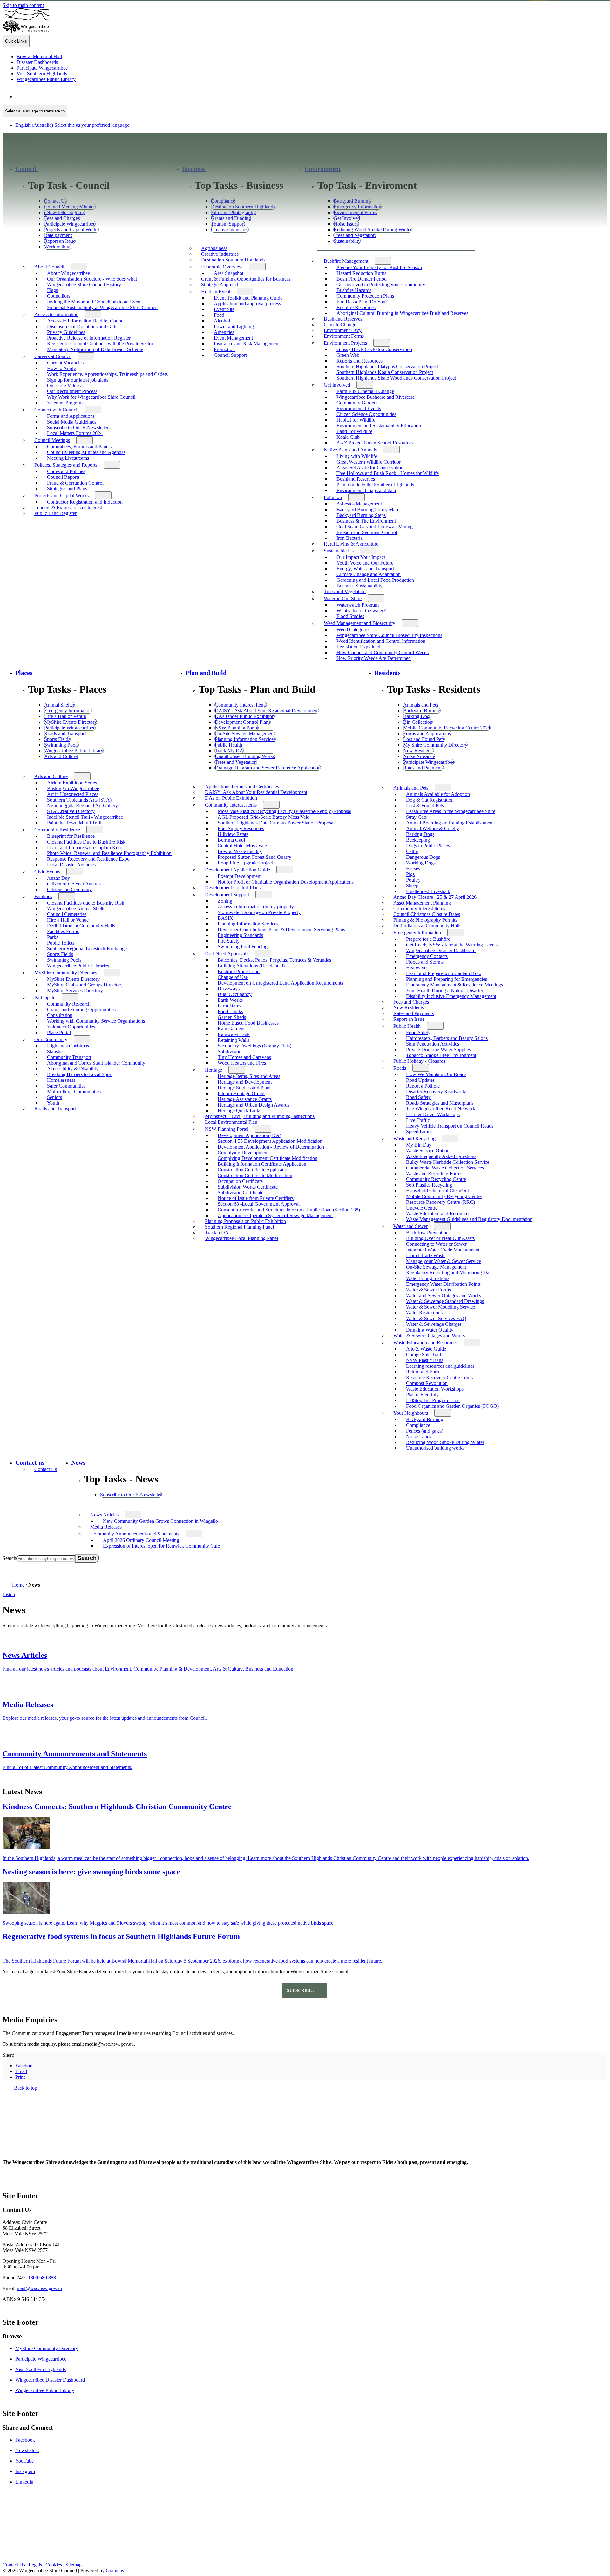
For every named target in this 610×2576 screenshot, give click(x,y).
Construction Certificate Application (254, 1170)
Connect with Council (56, 410)
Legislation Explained (358, 647)
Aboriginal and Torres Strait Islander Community (96, 1063)
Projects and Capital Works (61, 495)
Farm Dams (229, 1006)
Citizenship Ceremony (69, 889)
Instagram (25, 2471)
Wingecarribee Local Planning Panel (241, 1238)
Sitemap (74, 2565)
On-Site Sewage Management (436, 1267)
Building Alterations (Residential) (251, 966)
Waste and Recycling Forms (434, 1173)
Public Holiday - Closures (419, 1061)
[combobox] (35, 111)
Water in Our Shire (343, 598)
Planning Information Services (248, 924)
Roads (400, 1068)
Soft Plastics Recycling (429, 1185)
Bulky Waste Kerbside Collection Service (448, 1162)
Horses (413, 868)
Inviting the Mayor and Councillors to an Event (94, 302)
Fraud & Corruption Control (75, 483)
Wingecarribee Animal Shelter (77, 908)
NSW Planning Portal (227, 1129)
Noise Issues (419, 1437)
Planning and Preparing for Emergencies (447, 979)
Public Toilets (61, 943)
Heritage (213, 1070)
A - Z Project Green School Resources (375, 443)
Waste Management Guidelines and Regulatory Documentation (469, 1219)
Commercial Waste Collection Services (445, 1168)
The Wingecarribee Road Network (441, 1109)
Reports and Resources (359, 361)
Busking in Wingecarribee (73, 788)
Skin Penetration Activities (433, 1044)
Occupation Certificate (240, 1181)
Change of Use (233, 977)
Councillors (59, 296)
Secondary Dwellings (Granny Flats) (254, 1046)
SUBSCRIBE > (301, 1990)
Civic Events (47, 872)
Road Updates (420, 1080)
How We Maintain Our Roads (436, 1074)
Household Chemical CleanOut (437, 1191)
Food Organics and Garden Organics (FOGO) (452, 1406)
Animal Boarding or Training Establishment (450, 823)
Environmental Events (359, 408)
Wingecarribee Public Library (45, 2390)
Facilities (43, 896)
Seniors (54, 1097)
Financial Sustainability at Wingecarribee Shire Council (102, 307)
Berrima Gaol (231, 840)
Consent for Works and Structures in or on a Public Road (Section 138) (289, 1210)
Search (9, 1558)
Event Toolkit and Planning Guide (248, 298)
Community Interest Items (231, 805)
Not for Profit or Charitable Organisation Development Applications (286, 882)
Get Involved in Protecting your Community (381, 285)
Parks (53, 937)
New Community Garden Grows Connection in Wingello (160, 1521)
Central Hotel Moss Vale (242, 846)
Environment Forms (344, 336)
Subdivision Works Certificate (248, 1187)
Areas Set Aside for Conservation (370, 468)
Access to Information (56, 314)
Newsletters (27, 2450)
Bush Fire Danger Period (362, 279)
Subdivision (230, 1051)
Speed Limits (419, 1132)
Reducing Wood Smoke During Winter (445, 1442)
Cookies (54, 2565)
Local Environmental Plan (231, 1122)
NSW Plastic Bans (425, 1360)
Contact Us (46, 1469)
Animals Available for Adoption (438, 794)
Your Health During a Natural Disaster (445, 990)
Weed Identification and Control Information (381, 641)
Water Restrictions (424, 1313)
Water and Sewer (410, 1226)
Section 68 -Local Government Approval (259, 1204)
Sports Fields (60, 954)
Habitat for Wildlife (356, 420)
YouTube (24, 2461)
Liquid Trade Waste (426, 1255)
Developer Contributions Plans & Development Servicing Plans (281, 929)
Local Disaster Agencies (71, 865)
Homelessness (61, 1080)
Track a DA (217, 1233)
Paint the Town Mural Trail (74, 823)
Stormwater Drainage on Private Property (259, 912)
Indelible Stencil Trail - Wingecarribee (85, 817)
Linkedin (24, 2482)
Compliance (418, 1425)
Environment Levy (343, 330)
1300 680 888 (42, 2278)
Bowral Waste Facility (240, 851)
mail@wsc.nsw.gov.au (39, 2288)
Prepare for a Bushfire (428, 939)
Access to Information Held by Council (86, 321)
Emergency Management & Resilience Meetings (454, 985)
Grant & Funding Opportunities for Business (246, 279)
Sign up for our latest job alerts (78, 380)
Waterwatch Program (358, 605)
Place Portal (59, 1032)
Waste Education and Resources (438, 1213)
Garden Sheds (232, 1017)
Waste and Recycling (414, 1139)
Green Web (348, 355)
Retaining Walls (234, 1040)
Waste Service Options (429, 1151)
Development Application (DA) (249, 1135)
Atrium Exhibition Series (72, 783)
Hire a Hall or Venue (68, 920)
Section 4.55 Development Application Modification (270, 1141)
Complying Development (243, 1152)
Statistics (56, 1051)
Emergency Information (417, 933)
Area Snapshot (229, 273)
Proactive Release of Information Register (89, 338)
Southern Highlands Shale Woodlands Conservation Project (396, 378)
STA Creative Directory (71, 811)
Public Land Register (55, 513)
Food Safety (418, 1032)
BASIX (225, 918)
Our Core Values (64, 386)
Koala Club (348, 437)
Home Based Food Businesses (248, 1023)
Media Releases (106, 1527)
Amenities (224, 332)
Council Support (230, 355)
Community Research (69, 1004)
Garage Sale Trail (424, 1355)
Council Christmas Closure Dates (427, 914)
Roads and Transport (55, 1109)
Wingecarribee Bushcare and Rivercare (376, 397)
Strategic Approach (220, 285)
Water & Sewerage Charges (434, 1324)
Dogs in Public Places (428, 846)
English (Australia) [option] (72, 125)
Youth (53, 1103)
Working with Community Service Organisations (96, 1021)
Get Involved (337, 385)
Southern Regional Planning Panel (239, 1227)
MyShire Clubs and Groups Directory (85, 985)
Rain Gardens (231, 1029)
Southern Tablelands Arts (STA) (79, 800)
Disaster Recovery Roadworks (437, 1091)
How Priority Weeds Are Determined (374, 658)
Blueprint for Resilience (71, 836)
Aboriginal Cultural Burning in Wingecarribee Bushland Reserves (402, 313)
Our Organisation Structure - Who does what (92, 279)
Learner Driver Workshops (433, 1114)
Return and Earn (423, 1372)
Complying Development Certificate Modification (268, 1158)
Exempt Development (240, 876)
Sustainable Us (339, 551)
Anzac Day (58, 878)
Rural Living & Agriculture (351, 544)
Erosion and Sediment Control (367, 532)
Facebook (25, 2440)
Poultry (413, 880)
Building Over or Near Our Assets (440, 1238)
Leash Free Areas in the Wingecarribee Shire (451, 811)
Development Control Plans (233, 888)
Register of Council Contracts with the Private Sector (100, 344)
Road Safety (418, 1097)
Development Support (227, 895)
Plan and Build (206, 673)
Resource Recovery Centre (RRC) (441, 1202)
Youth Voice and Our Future (365, 563)
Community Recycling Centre (436, 1179)
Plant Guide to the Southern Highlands (375, 485)
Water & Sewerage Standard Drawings (445, 1301)
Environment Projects (345, 343)
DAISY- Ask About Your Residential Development (256, 792)
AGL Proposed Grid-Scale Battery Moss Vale (263, 817)
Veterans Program (65, 403)
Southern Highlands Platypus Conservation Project (387, 366)
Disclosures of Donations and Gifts (82, 326)
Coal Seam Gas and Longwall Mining (375, 527)
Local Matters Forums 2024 (75, 433)
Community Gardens (357, 403)
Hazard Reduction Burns (361, 273)
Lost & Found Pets (425, 806)
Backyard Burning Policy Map (367, 509)
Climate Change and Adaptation (369, 574)
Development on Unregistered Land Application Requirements (280, 983)
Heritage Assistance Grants (245, 1099)
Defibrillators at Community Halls (81, 926)
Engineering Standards (240, 935)
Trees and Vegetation (345, 591)
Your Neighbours (411, 1413)
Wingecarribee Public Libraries (78, 966)
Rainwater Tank (234, 1034)
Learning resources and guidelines (440, 1366)
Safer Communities (66, 1086)
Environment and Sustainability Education (379, 426)
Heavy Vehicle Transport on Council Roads (450, 1126)
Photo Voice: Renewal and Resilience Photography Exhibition (109, 853)
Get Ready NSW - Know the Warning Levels (452, 945)
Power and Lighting (234, 326)
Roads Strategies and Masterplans (440, 1103)
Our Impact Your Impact (361, 557)
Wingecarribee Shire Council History (84, 285)
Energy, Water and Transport (365, 569)
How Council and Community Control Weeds (383, 652)
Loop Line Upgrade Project (245, 863)
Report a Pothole (423, 1086)
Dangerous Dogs (423, 857)
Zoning (225, 901)
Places (24, 673)
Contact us (30, 1463)
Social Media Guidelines (72, 422)
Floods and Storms (425, 962)
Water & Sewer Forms (428, 1290)
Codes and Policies (66, 471)
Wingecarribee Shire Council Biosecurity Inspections (389, 635)
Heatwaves (417, 968)
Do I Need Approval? (227, 954)
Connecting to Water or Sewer (436, 1244)
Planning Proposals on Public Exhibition (245, 1221)
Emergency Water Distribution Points (443, 1284)
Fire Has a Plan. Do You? (362, 302)
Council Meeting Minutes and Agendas (86, 452)
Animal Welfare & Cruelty (433, 828)
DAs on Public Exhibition (231, 798)
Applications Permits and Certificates (242, 786)
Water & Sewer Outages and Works (429, 1335)
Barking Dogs (420, 834)
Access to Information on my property (256, 907)
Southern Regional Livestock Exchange (87, 949)
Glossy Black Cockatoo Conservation (374, 349)
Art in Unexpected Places (73, 794)
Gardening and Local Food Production (375, 580)
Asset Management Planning (422, 903)
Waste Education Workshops (435, 1389)
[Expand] (46, 169)
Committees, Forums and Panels (79, 447)
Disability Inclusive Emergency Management (451, 996)
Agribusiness (214, 248)
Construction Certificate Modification (255, 1175)
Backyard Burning (425, 1419)
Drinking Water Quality (430, 1330)
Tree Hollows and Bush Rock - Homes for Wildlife (388, 473)
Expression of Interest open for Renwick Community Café (161, 1546)
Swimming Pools (64, 960)
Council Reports (63, 477)
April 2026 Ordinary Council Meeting (141, 1540)
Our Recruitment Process (72, 391)
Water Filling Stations (428, 1278)
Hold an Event (216, 291)
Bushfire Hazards (354, 290)
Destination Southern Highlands (233, 260)
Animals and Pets (411, 788)
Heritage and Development (245, 1082)
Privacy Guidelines (66, 332)
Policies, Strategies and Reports (66, 465)
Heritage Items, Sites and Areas (249, 1076)
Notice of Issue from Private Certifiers (256, 1198)
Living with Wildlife (357, 456)
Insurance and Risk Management (247, 344)
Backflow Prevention (427, 1233)
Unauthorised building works (435, 1448)
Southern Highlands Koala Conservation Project (385, 372)
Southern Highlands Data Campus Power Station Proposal (276, 823)
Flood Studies (350, 616)
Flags (52, 290)
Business (194, 169)
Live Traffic (418, 1120)
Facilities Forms (63, 931)
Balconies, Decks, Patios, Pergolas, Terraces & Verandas (274, 960)
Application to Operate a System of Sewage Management (275, 1215)
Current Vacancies (65, 363)
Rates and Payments (413, 1013)
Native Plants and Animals (350, 450)
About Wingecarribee (68, 273)
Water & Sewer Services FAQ (436, 1318)
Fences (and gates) (425, 1431)
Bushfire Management (346, 261)
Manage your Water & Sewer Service (444, 1261)
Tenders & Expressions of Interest (68, 508)
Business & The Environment (366, 521)
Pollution (333, 497)
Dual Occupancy (235, 994)
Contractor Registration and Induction (85, 502)
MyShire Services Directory (75, 990)
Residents (387, 673)
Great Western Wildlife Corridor (369, 462)
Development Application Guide (237, 870)
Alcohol (222, 321)
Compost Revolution (427, 1383)
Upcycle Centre (422, 1208)
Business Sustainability (359, 586)
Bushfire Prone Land (239, 971)
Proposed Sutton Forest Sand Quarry (254, 857)
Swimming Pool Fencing (243, 947)
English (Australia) (72, 96)
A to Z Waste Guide (426, 1349)
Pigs (410, 874)
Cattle (412, 851)
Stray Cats (416, 817)
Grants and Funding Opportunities (81, 1010)
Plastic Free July (422, 1395)
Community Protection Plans (365, 296)
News (78, 1463)
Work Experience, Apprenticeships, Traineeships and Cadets (107, 374)
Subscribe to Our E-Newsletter (78, 427)
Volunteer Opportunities (71, 1027)
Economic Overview (222, 267)
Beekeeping (418, 840)
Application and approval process (247, 304)
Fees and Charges (411, 1002)
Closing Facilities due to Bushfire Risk (86, 903)
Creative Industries (220, 254)
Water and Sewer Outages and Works (444, 1295)
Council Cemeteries (67, 914)
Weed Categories (353, 630)
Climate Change (340, 325)
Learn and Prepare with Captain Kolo (85, 847)
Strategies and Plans (67, 488)
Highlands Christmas (68, 1046)
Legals (35, 2565)
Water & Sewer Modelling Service (441, 1307)
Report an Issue (409, 1019)
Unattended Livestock (428, 891)
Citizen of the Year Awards (74, 884)
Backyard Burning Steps (361, 515)
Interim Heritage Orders (241, 1093)
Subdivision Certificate (241, 1193)
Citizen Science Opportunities (366, 414)
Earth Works (230, 1000)
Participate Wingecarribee (41, 2359)
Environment (323, 169)
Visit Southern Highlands (41, 2369)
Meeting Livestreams (68, 458)
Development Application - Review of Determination (271, 1147)
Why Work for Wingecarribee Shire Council (91, 397)
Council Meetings (52, 440)
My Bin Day (419, 1145)
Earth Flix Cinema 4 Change (365, 391)
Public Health (407, 1026)
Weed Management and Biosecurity (359, 623)
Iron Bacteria (349, 538)
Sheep (412, 886)
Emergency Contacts (427, 956)
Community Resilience (57, 830)
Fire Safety (229, 941)
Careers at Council (53, 356)
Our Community (51, 1039)
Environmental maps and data (366, 490)
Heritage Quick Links (239, 1111)
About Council (49, 267)
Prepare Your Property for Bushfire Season (379, 267)
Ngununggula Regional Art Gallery (82, 806)
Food (219, 315)
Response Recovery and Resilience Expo (88, 859)
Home (18, 1585)
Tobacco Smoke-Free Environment (441, 1055)
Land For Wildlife (354, 431)
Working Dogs (421, 863)
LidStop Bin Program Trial (433, 1400)
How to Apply (61, 368)
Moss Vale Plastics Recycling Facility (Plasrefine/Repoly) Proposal (285, 811)
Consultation (60, 1015)
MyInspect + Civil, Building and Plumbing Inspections (260, 1116)
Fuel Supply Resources (241, 828)
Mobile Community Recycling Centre (444, 1196)
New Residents (409, 1008)
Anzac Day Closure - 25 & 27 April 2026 (435, 897)
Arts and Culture (51, 776)
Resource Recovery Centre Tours (439, 1377)
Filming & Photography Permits (425, 920)
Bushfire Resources (356, 307)
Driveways (229, 989)
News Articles (104, 1515)
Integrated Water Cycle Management (443, 1250)
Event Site (224, 309)
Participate (45, 997)
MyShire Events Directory (73, 979)
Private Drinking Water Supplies (438, 1050)
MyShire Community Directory (66, 973)
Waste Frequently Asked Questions (441, 1156)
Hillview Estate (233, 834)
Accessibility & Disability (73, 1069)
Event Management (233, 338)
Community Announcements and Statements (135, 1534)
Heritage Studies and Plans (244, 1088)
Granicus (115, 2570)
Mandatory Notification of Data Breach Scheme (95, 349)
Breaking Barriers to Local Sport (80, 1074)
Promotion (224, 349)
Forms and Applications (71, 416)
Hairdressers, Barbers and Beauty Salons (447, 1038)
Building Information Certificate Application (262, 1164)
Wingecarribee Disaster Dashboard (441, 950)
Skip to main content (23, 5)
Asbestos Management (359, 504)
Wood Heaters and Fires (242, 1063)
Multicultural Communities (74, 1091)
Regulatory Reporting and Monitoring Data (449, 1273)
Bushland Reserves (343, 319)
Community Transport (69, 1057)
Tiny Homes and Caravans (244, 1057)
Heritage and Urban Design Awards (254, 1105)
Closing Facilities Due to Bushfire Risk (86, 842)
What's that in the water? (361, 610)
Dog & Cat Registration (430, 800)
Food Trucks (230, 1011)
